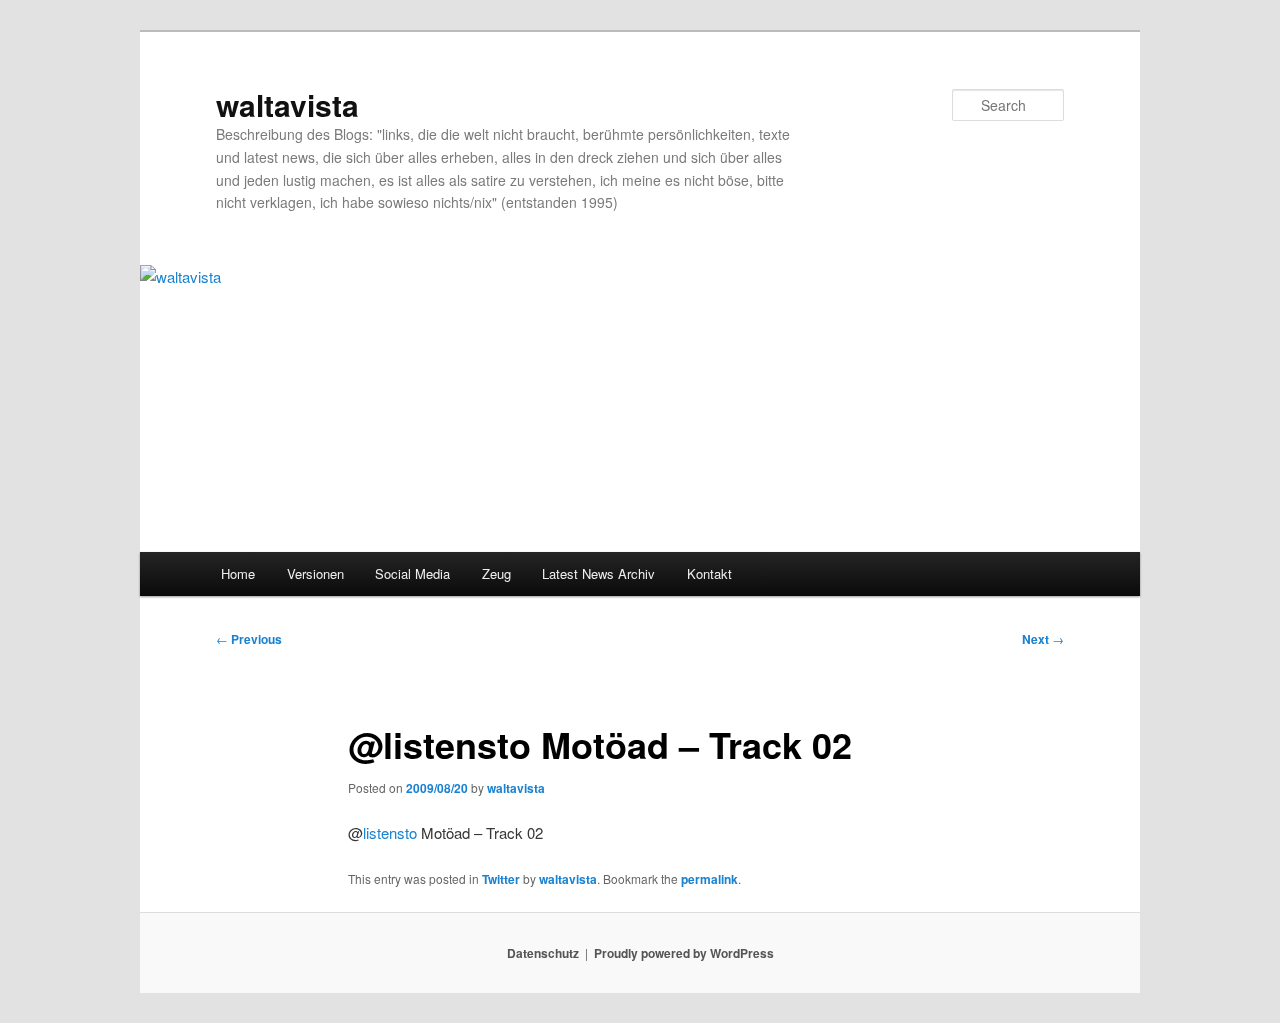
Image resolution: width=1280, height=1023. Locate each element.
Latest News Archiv (598, 573)
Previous (249, 639)
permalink (709, 879)
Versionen (315, 573)
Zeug (496, 573)
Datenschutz (543, 953)
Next (1043, 639)
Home (238, 573)
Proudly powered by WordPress (684, 953)
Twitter (501, 879)
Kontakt (709, 573)
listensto (390, 832)
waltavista (287, 104)
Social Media (412, 573)
